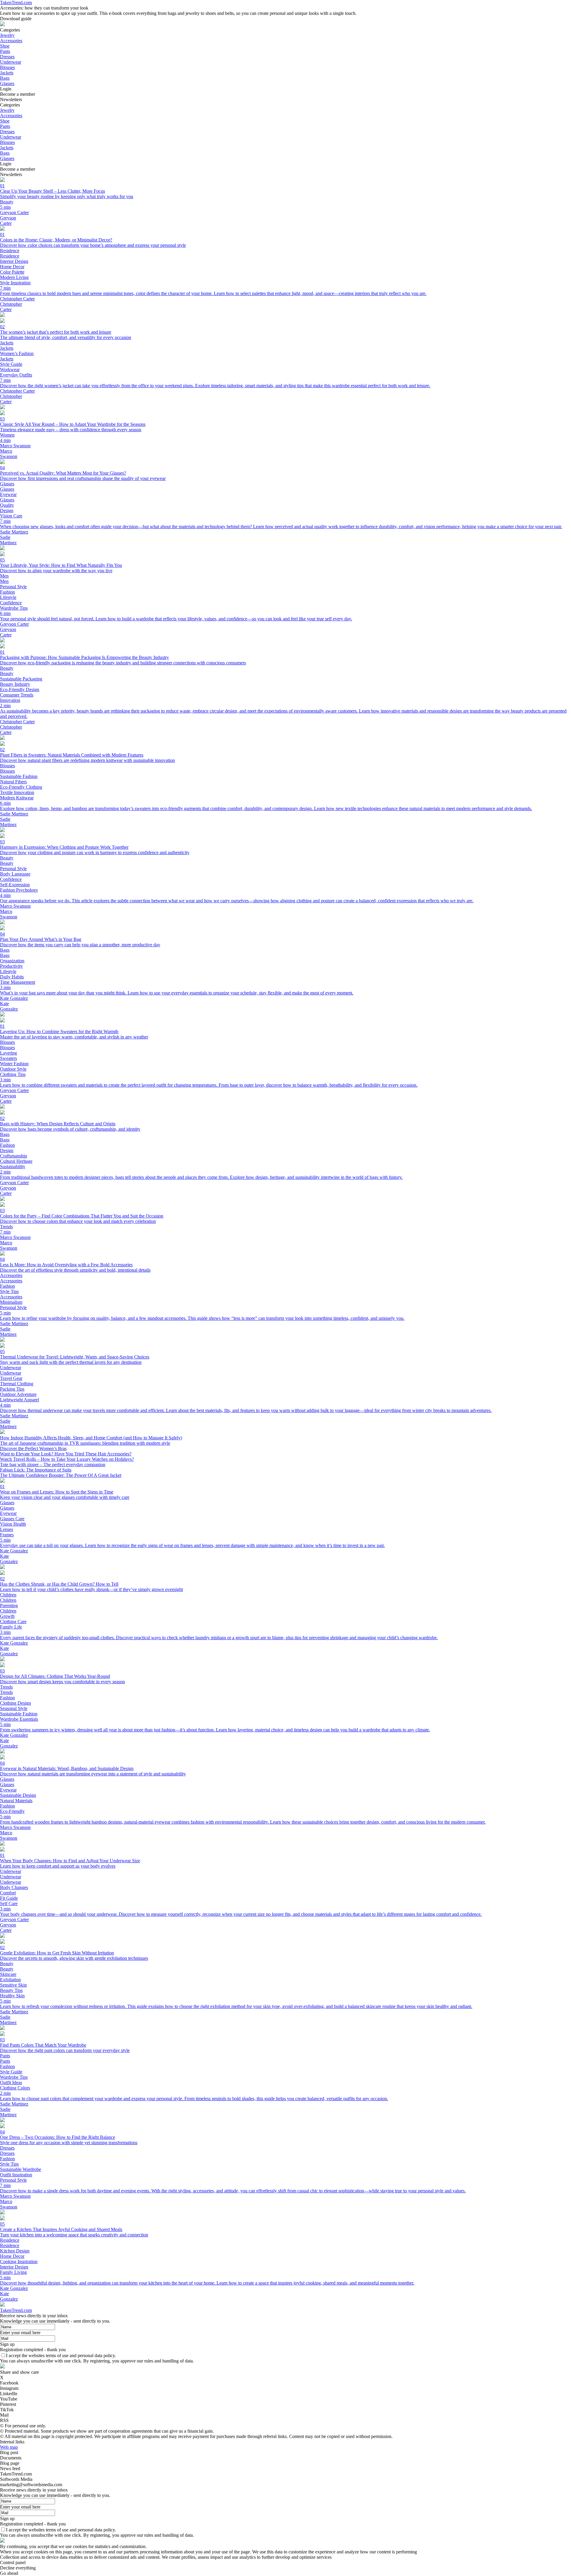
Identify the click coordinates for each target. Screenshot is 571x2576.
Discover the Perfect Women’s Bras (33, 1448)
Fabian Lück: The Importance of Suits (36, 1470)
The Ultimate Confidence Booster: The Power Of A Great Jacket (61, 1475)
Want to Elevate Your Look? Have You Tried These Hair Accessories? (66, 1454)
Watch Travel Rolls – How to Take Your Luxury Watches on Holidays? (67, 1459)
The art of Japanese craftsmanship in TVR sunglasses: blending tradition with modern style (85, 1443)
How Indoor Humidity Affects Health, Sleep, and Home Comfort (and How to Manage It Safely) (91, 1438)
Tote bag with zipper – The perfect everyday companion (53, 1465)
